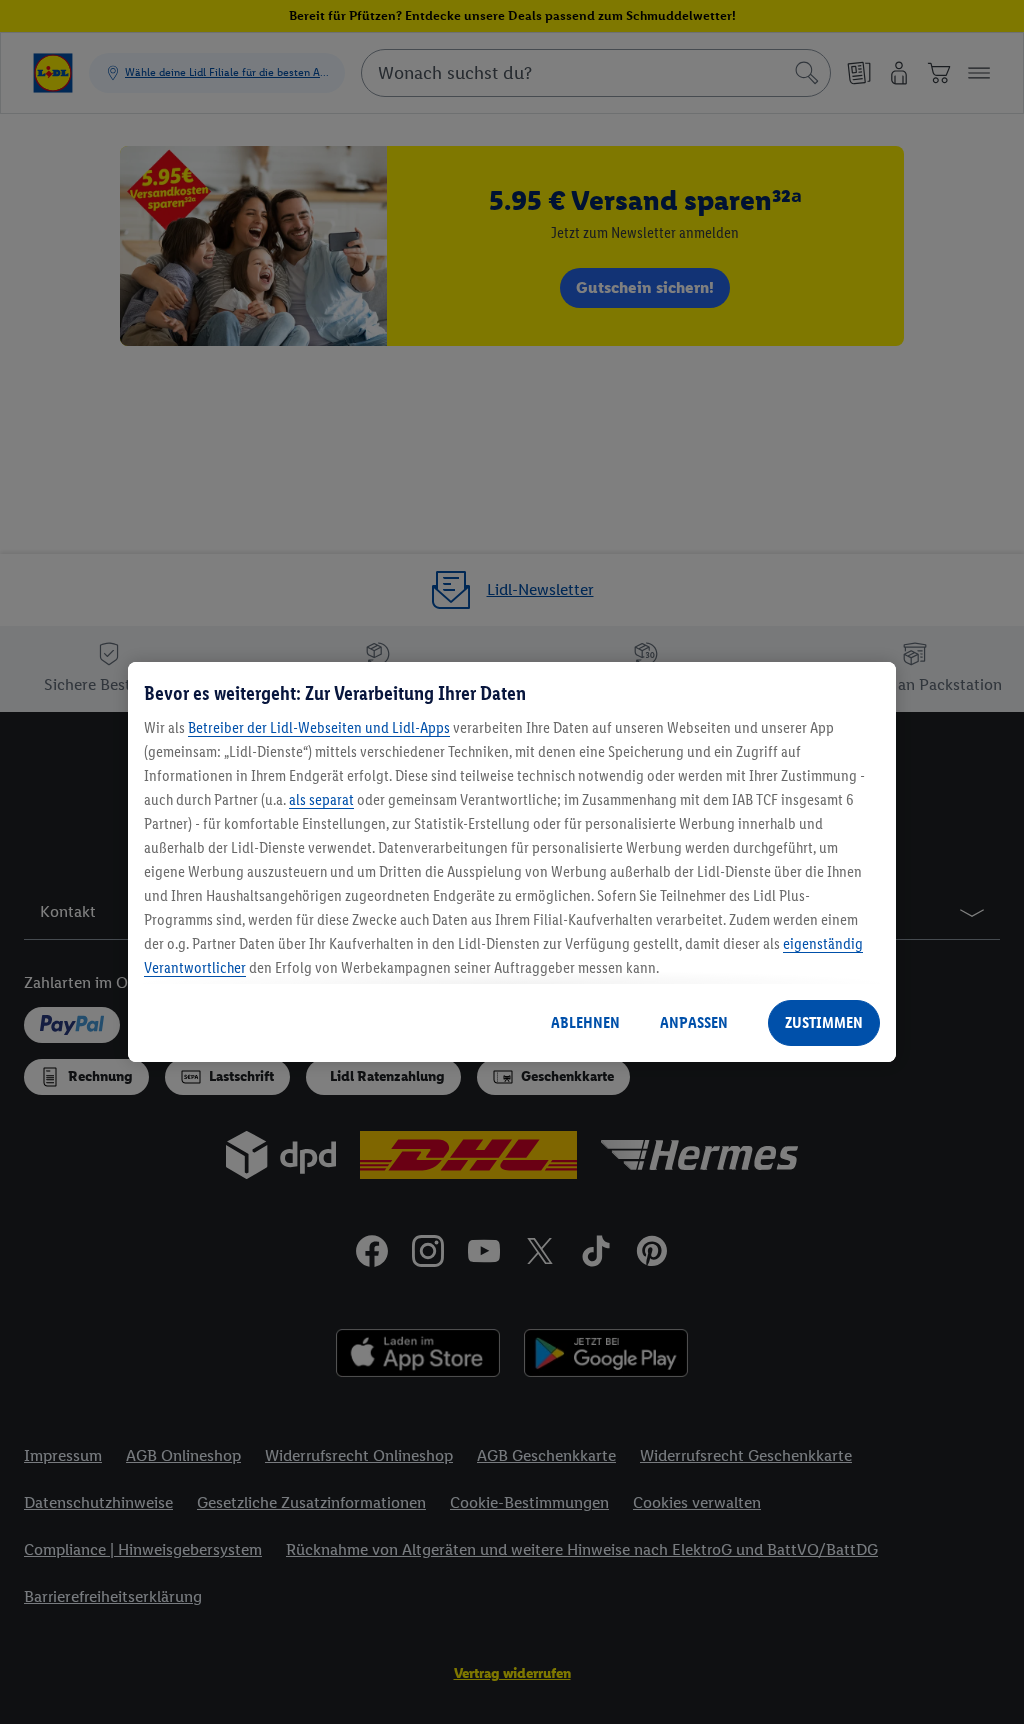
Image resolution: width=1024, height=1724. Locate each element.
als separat (321, 799)
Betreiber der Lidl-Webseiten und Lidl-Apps (319, 727)
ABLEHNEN (585, 1022)
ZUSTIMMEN (824, 1022)
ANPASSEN (694, 1022)
